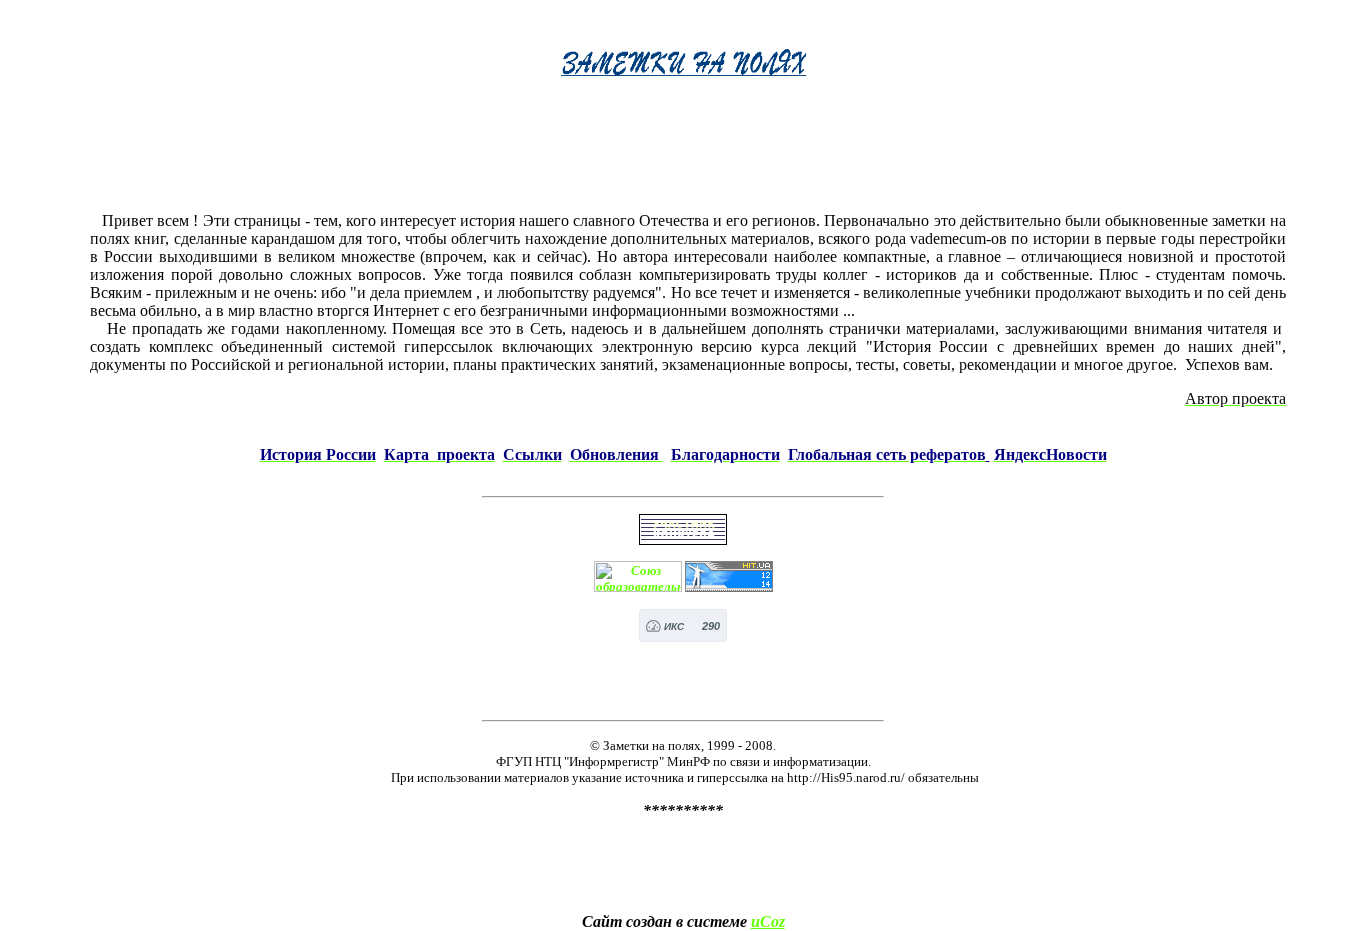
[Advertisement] (688, 151)
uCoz (768, 921)
